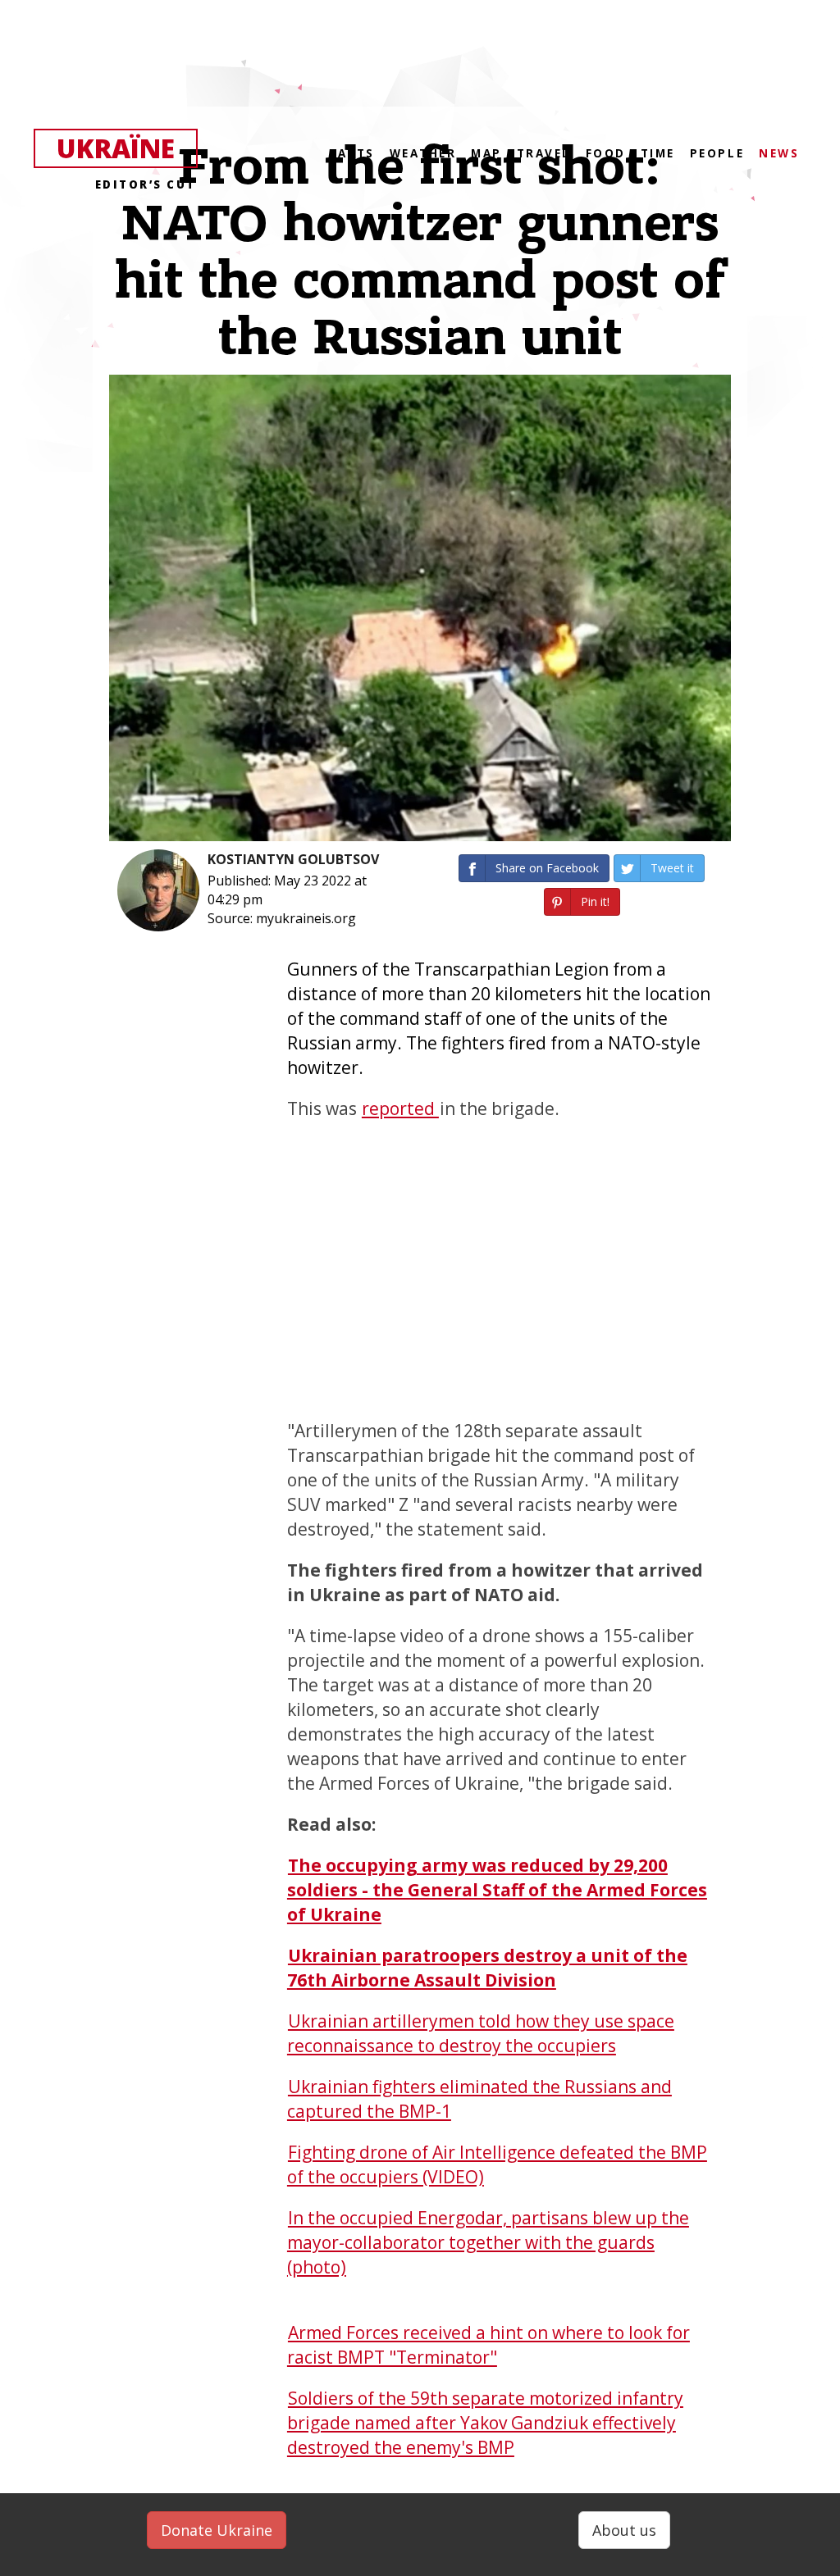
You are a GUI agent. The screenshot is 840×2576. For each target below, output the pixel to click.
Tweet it (672, 868)
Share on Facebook (547, 868)
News (779, 153)
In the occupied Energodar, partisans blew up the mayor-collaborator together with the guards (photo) (488, 2242)
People (717, 153)
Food (606, 153)
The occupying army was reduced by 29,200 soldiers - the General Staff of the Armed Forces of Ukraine (497, 1890)
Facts (352, 153)
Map (486, 153)
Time (658, 153)
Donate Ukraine (217, 2530)
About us (624, 2530)
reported (400, 1108)
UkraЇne (126, 149)
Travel (544, 153)
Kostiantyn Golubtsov (293, 859)
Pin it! (595, 901)
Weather (423, 153)
